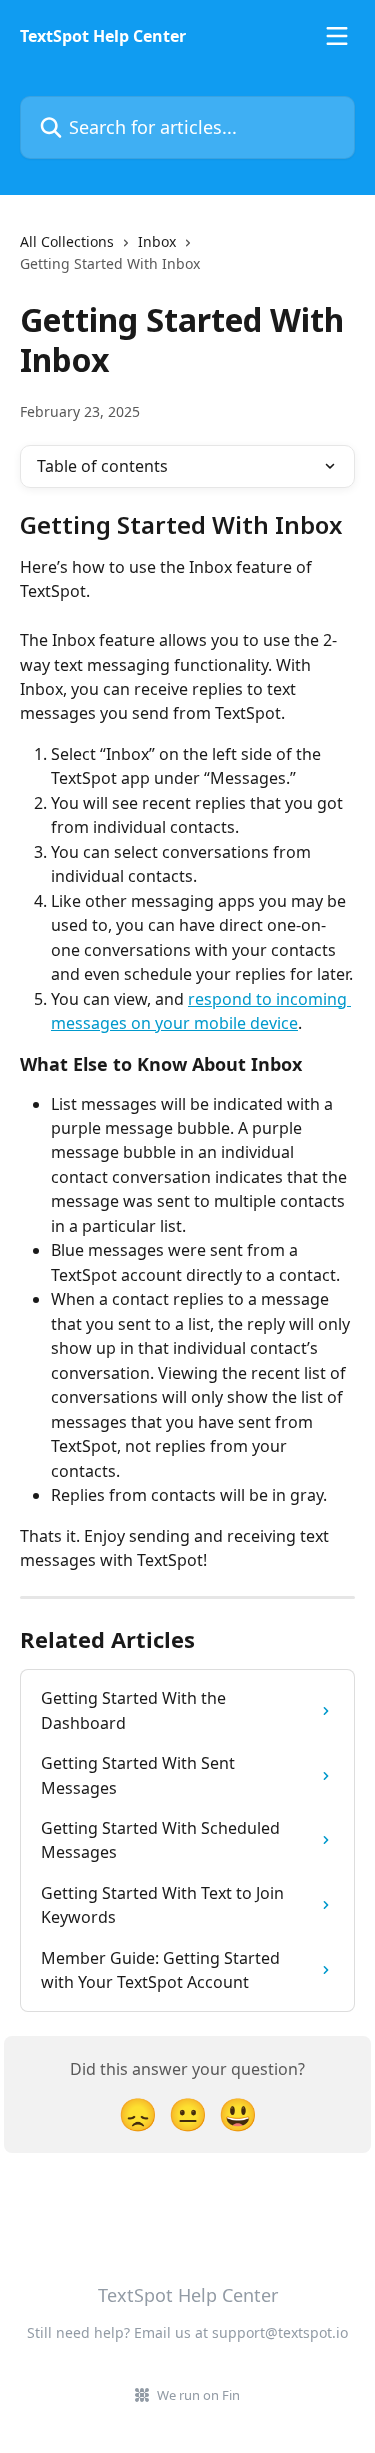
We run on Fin (198, 2395)
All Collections (67, 241)
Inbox (157, 241)
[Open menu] (337, 36)
